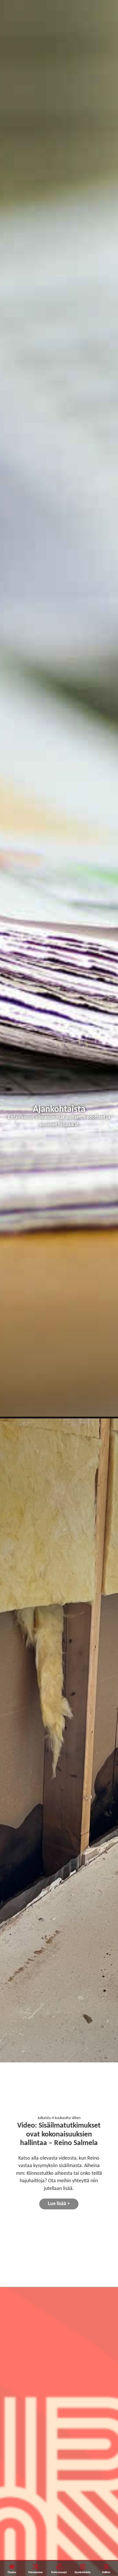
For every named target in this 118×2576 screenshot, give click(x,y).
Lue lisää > (59, 2204)
